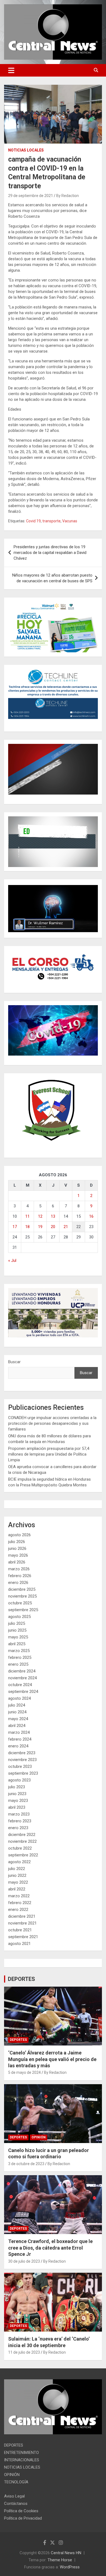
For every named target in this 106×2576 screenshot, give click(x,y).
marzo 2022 (19, 1896)
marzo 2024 (19, 1732)
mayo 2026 (18, 1555)
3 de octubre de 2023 (26, 2164)
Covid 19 (33, 521)
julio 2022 (17, 1869)
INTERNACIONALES (22, 2460)
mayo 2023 (18, 1801)
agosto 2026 (19, 1535)
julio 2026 (17, 1542)
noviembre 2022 (22, 1841)
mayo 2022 (18, 1882)
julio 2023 (17, 1787)
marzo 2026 (19, 1569)
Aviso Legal (14, 2496)
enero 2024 (18, 1746)
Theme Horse (60, 2560)
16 (91, 1216)
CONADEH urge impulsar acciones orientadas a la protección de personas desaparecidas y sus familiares (52, 1423)
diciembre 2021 (22, 1916)
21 (66, 1227)
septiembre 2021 (23, 1937)
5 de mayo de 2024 (24, 2072)
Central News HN (66, 2553)
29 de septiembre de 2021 (31, 196)
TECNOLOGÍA (16, 2482)
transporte (52, 521)
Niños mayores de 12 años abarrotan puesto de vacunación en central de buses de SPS (52, 578)
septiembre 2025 (23, 1610)
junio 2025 (17, 1630)
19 (40, 1227)
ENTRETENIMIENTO (21, 2453)
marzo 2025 (19, 1651)
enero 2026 (18, 1583)
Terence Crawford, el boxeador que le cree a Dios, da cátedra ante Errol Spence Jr (50, 2248)
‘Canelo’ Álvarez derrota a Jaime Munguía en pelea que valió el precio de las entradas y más (52, 2059)
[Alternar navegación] (11, 70)
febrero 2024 (20, 1739)
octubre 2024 (20, 1685)
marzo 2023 (19, 1814)
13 (53, 1216)
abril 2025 (17, 1644)
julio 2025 (17, 1623)
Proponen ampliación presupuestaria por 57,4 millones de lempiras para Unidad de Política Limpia (49, 1454)
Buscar (14, 1362)
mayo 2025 (18, 1637)
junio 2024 (17, 1712)
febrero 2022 (20, 1903)
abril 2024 (17, 1726)
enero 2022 (18, 1910)
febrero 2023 (20, 1821)
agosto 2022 (19, 1862)
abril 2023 (17, 1807)
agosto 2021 (19, 1944)
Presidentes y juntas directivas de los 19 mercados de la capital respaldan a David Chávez (50, 553)
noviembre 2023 (22, 1760)
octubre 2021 (20, 1930)
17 (15, 1227)
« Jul (12, 1260)
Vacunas (70, 521)
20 (53, 1227)
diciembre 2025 (22, 1589)
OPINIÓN (39, 2137)
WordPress (70, 2567)
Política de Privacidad (23, 2518)
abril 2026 (17, 1562)
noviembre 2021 (22, 1923)
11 (27, 1216)
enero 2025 (18, 1664)
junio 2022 (17, 1875)
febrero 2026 (20, 1576)
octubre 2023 (20, 1766)
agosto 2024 (19, 1698)
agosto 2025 (19, 1617)
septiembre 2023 (23, 1773)
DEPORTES (21, 1979)
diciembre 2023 (22, 1753)
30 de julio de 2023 (24, 2261)
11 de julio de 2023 (24, 2352)
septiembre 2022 (23, 1855)
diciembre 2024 (22, 1671)
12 (40, 1216)
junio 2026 (17, 1548)
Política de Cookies (21, 2511)
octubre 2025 (20, 1603)
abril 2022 (17, 1889)
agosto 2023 (19, 1780)
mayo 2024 (18, 1719)
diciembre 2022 (22, 1835)
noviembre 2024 (22, 1678)
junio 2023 (17, 1794)
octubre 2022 (20, 1848)
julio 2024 (17, 1705)
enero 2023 (18, 1828)
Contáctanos (16, 2504)
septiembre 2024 (23, 1692)
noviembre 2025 (22, 1596)
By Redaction (68, 196)
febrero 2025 (20, 1657)
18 (27, 1227)
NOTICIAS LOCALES (26, 150)
